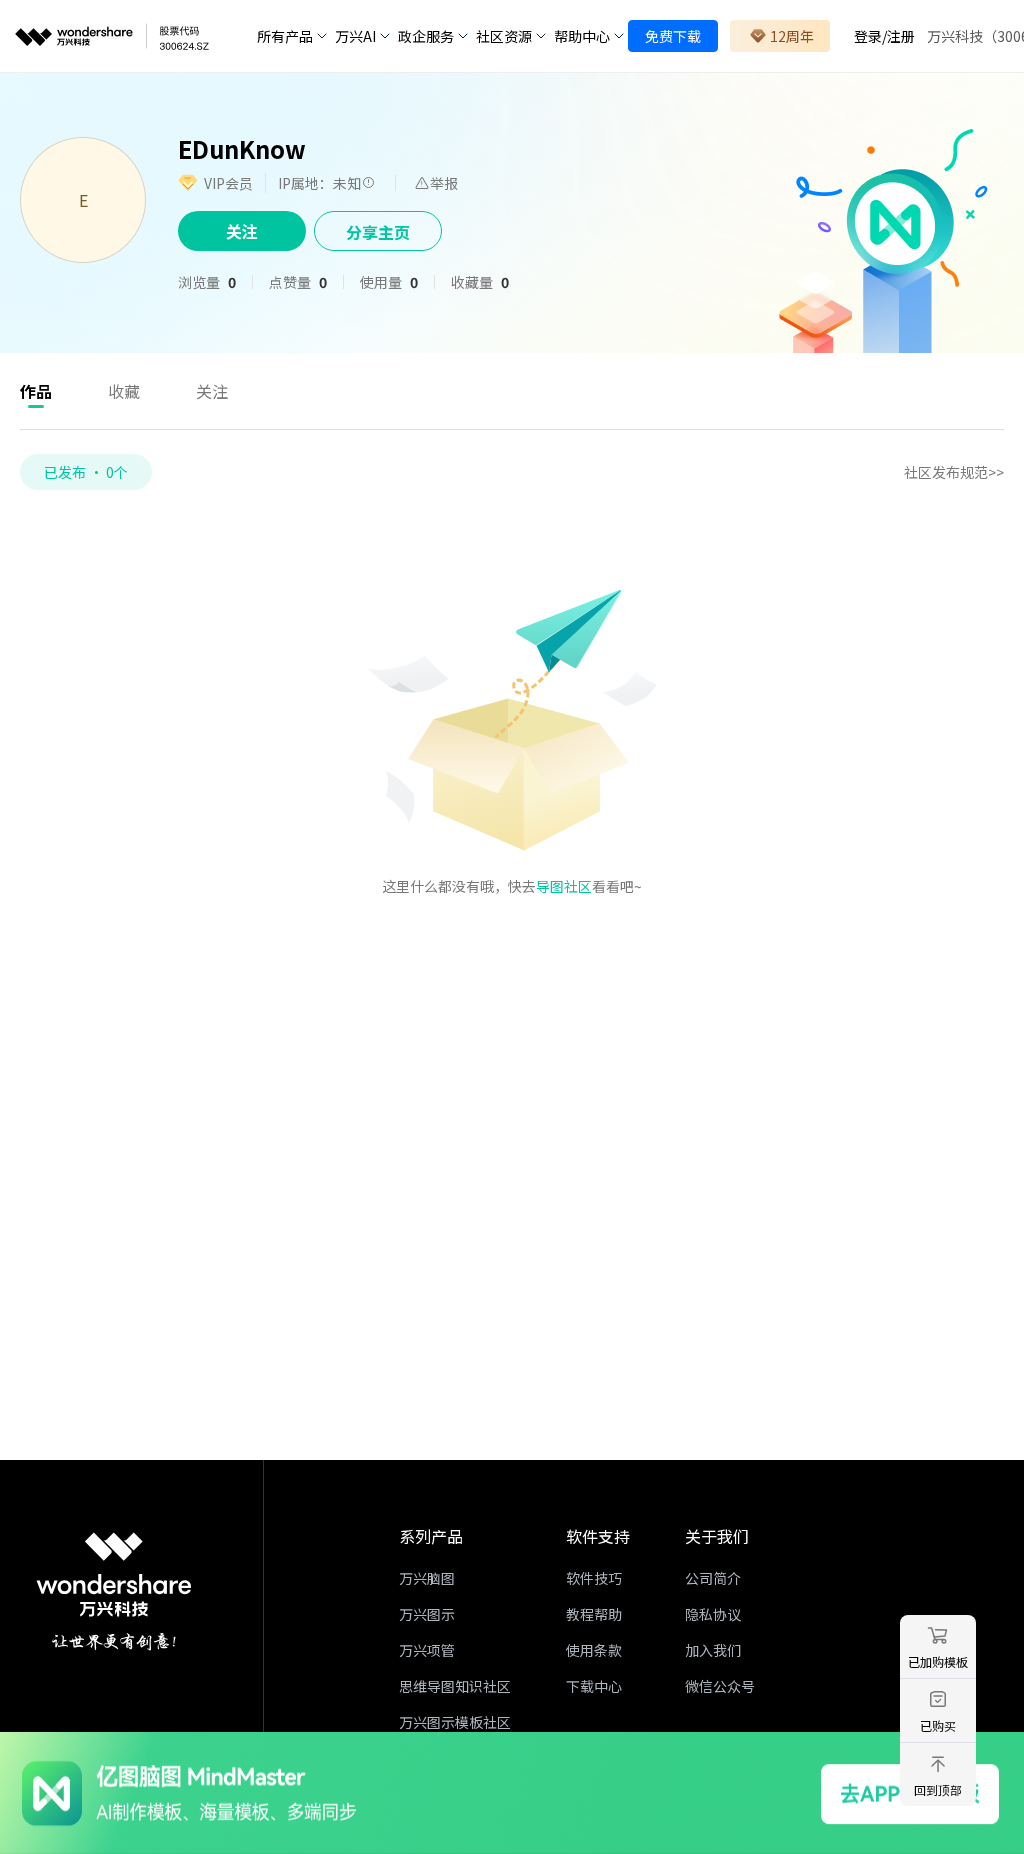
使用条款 (594, 1650)
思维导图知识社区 (455, 1686)
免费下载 (673, 36)
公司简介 (713, 1578)
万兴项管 (427, 1650)
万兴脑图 (427, 1578)
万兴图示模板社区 (455, 1722)
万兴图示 (427, 1614)
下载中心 (594, 1686)
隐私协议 (713, 1614)
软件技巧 (594, 1578)
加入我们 (713, 1650)
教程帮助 (594, 1614)
